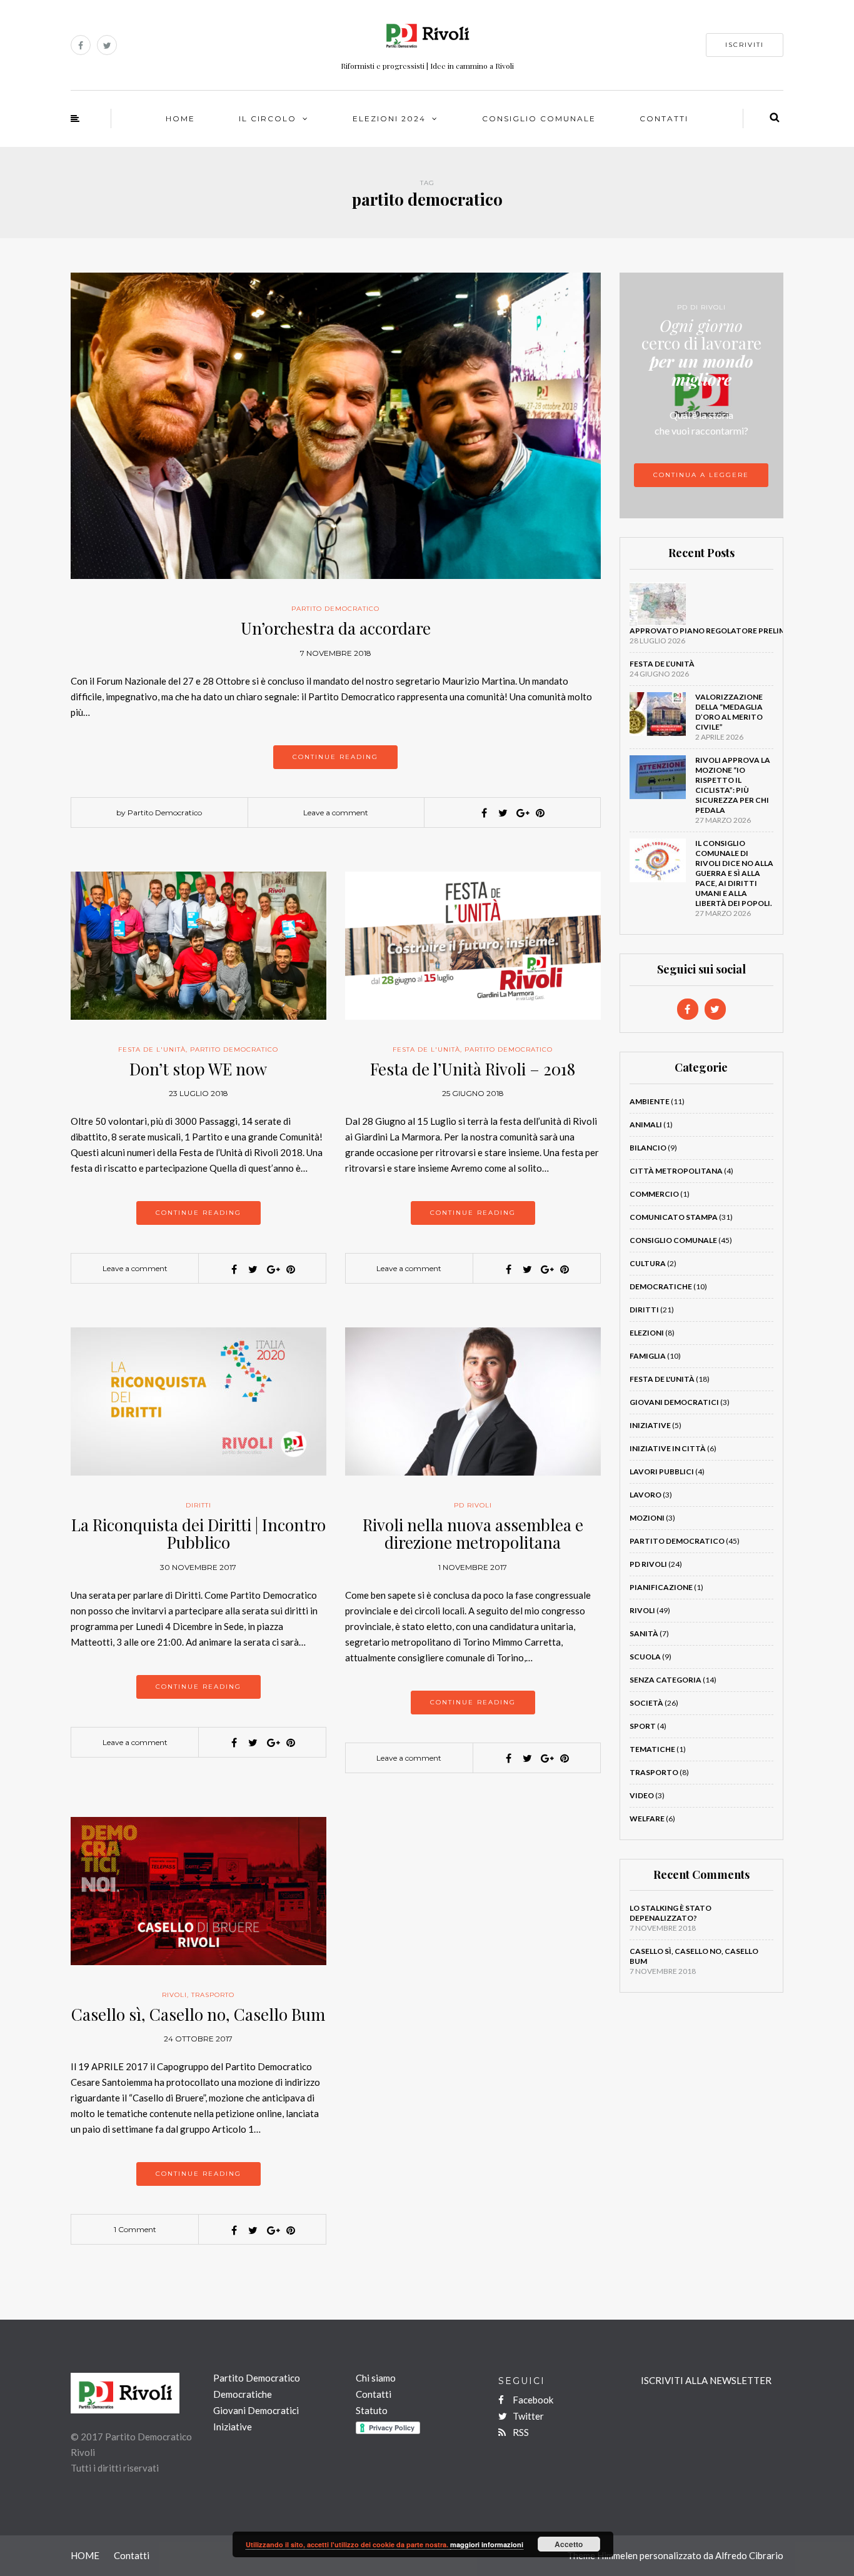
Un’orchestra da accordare (336, 628)
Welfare (647, 1819)
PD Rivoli (473, 1505)
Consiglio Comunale (539, 118)
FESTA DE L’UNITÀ (662, 664)
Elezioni (647, 1333)
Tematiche (652, 1749)
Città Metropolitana (676, 1171)
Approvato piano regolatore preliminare (720, 631)
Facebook (532, 2400)
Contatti (664, 118)
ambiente (650, 1101)
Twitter (527, 2416)
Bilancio (648, 1148)
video (642, 1795)
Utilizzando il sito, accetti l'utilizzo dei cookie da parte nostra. (348, 2544)
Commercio (654, 1194)
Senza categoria (666, 1680)
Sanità (644, 1633)
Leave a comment (336, 813)
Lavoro (646, 1495)
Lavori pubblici (662, 1472)
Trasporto (213, 1995)
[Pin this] (540, 813)
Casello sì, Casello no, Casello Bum (198, 2014)
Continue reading (335, 757)
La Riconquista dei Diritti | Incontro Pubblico (198, 1534)
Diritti (198, 1505)
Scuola (645, 1657)
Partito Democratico (335, 609)
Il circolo (268, 118)
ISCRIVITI (745, 45)
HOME (180, 118)
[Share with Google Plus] (521, 813)
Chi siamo (376, 2378)
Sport (643, 1726)
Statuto (372, 2410)
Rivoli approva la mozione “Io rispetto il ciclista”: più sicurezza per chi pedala (733, 785)
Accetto (569, 2544)
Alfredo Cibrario (749, 2555)
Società (646, 1703)
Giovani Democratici (674, 1402)
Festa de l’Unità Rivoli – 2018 (473, 1069)
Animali (646, 1124)
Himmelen (617, 2555)
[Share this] (484, 813)
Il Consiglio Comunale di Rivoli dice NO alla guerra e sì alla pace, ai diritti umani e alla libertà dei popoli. (734, 873)
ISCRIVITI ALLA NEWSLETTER (706, 2380)
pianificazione (661, 1587)
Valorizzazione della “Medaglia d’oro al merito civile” (729, 712)
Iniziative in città (668, 1448)
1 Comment (135, 2229)
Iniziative (650, 1425)
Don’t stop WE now (198, 1069)
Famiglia (648, 1356)
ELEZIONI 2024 (389, 118)
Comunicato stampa (674, 1217)
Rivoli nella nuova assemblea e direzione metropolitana (473, 1534)
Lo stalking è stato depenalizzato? (671, 1913)
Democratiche (661, 1286)
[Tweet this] (503, 813)
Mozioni (647, 1518)
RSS (520, 2432)
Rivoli (174, 1995)
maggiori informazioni (487, 2544)
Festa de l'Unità (152, 1049)
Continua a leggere (701, 475)
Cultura (648, 1263)
